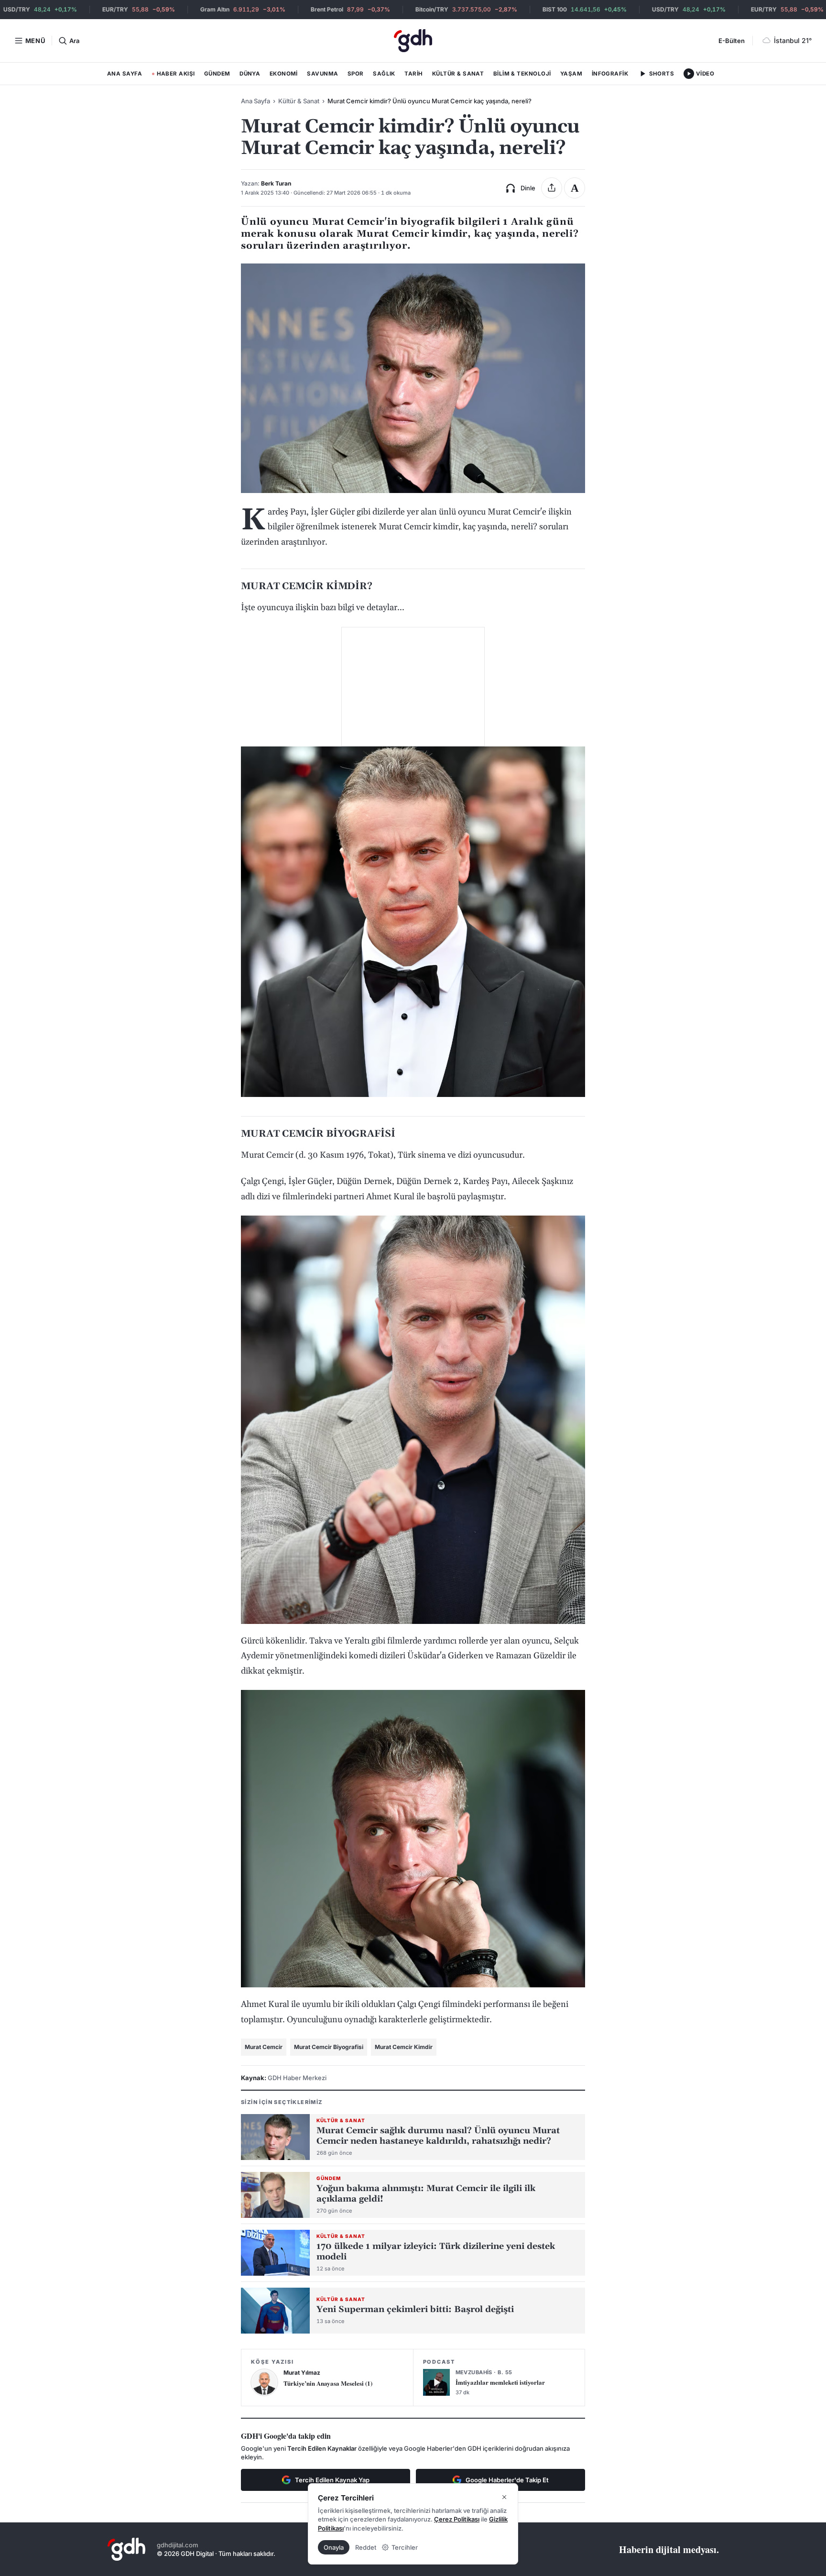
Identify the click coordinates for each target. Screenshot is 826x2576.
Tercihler (405, 2547)
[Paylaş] (552, 188)
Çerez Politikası (457, 2519)
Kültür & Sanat (458, 74)
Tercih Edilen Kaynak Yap (332, 2480)
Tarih (413, 74)
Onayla (334, 2547)
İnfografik (610, 74)
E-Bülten (732, 41)
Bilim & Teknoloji (522, 74)
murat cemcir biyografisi (329, 2047)
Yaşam (571, 74)
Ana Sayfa (125, 74)
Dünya (250, 74)
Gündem (217, 74)
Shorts (662, 74)
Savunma (322, 74)
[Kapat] (504, 2497)
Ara (74, 41)
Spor (356, 74)
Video (705, 74)
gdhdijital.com (178, 2545)
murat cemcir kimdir (404, 2047)
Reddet (366, 2547)
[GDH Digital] (413, 41)
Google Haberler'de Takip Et (507, 2480)
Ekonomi (284, 74)
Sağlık (384, 74)
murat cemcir (264, 2047)
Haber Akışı (173, 76)
